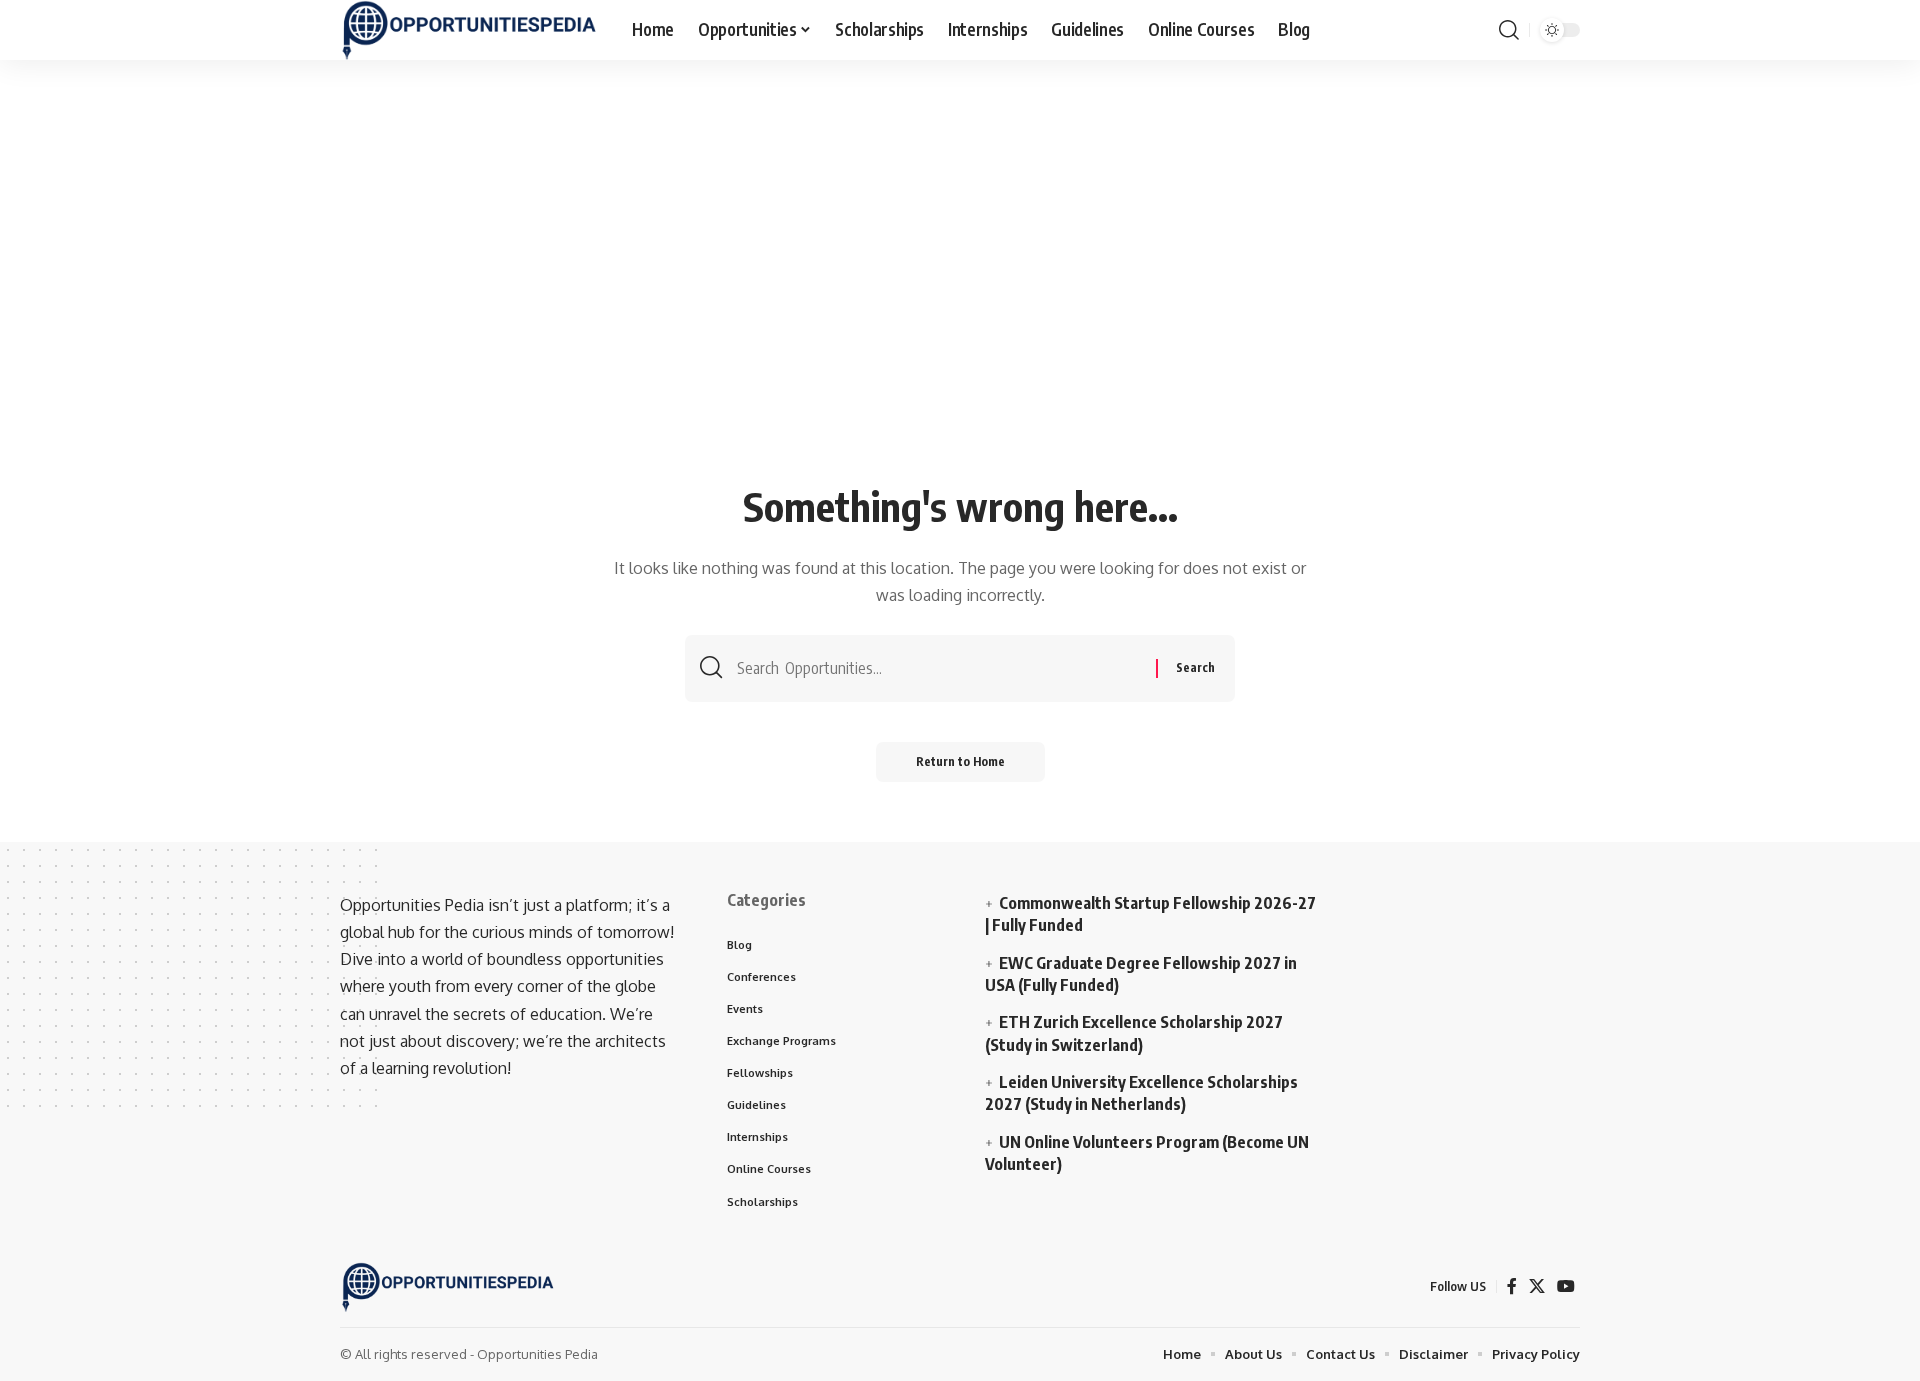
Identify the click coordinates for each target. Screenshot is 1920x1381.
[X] (1537, 1286)
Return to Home (960, 761)
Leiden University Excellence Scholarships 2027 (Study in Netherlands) (1141, 1093)
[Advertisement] (960, 327)
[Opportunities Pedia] (470, 30)
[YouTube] (1566, 1286)
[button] (1509, 30)
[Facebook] (1512, 1286)
